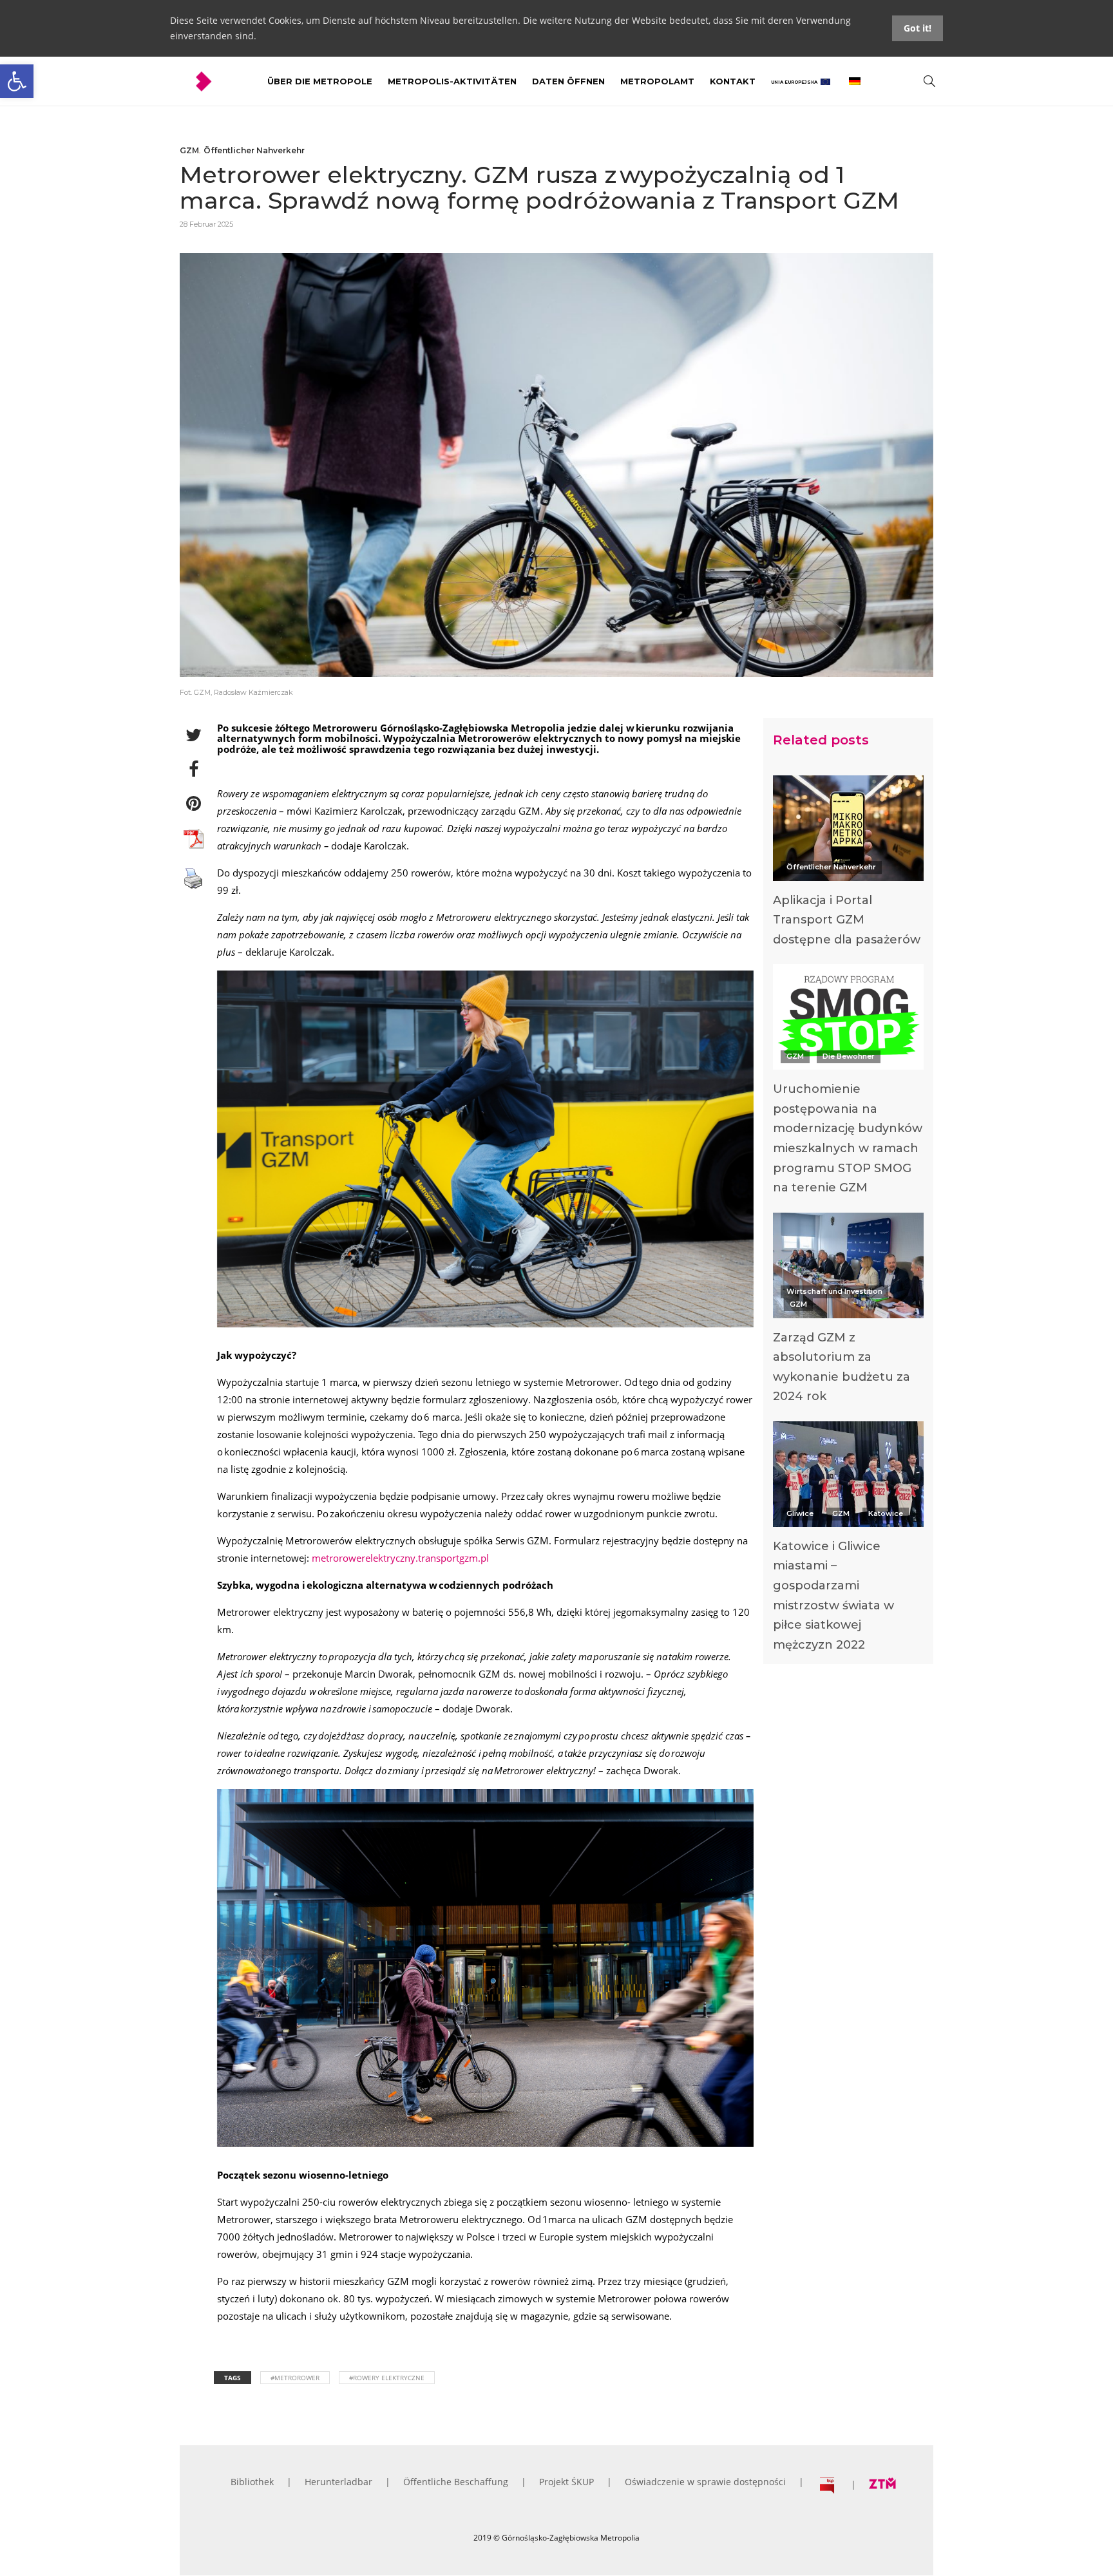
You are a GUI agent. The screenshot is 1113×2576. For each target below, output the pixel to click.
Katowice (886, 1513)
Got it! (918, 28)
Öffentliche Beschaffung (456, 2482)
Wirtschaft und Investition (834, 1291)
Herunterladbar (338, 2482)
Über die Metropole (320, 81)
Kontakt (733, 81)
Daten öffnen (568, 81)
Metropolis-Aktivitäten (452, 81)
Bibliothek (252, 2482)
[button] (17, 81)
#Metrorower (295, 2378)
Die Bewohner (849, 1056)
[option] (848, 865)
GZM (189, 150)
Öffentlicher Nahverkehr (254, 150)
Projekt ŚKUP (566, 2482)
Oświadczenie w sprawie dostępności (705, 2482)
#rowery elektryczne (387, 2378)
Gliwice (800, 1513)
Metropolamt (657, 81)
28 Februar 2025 (206, 224)
